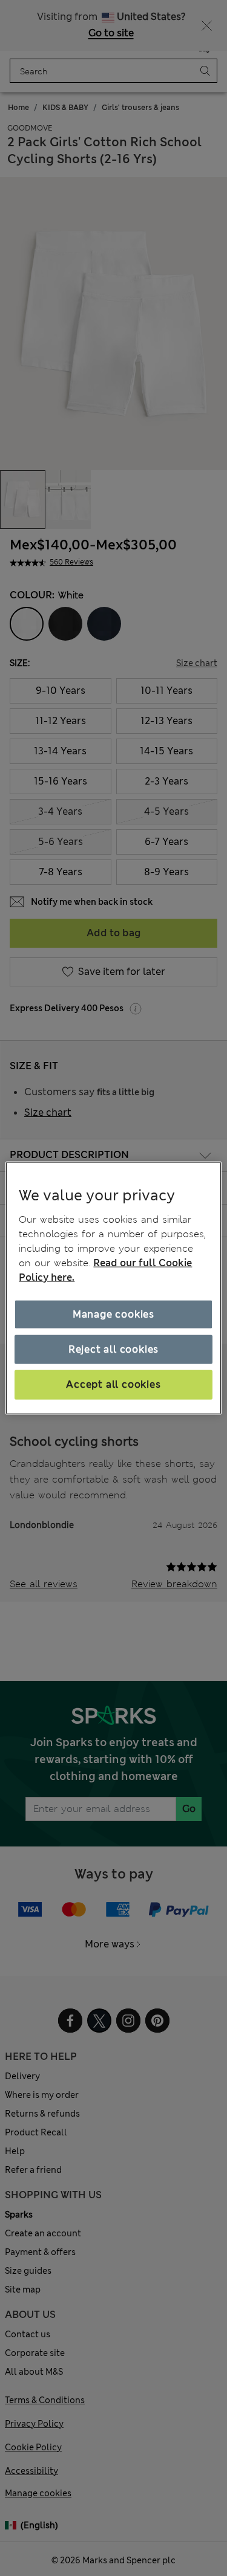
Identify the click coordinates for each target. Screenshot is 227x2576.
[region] (113, 1288)
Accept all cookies (113, 1384)
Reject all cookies (113, 1349)
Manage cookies (113, 1314)
